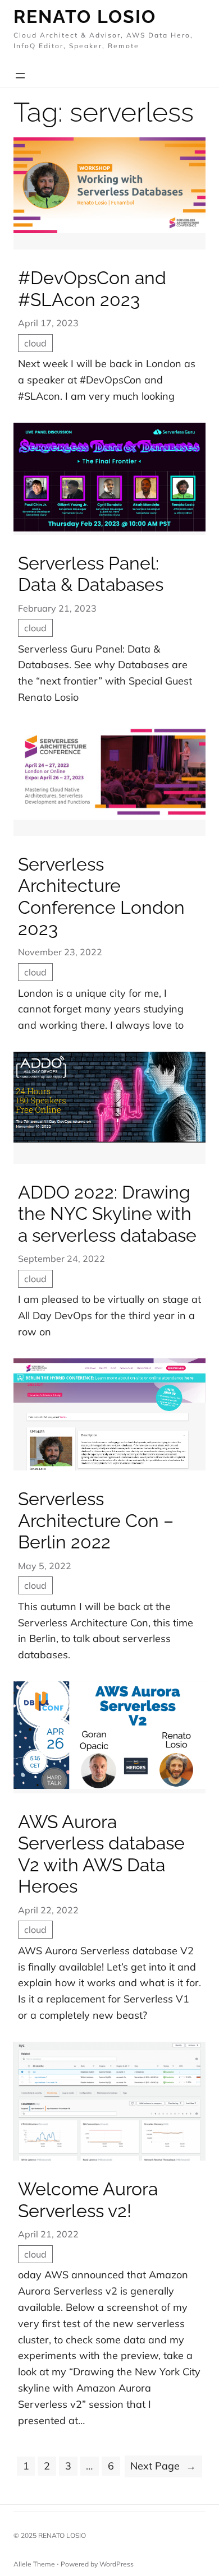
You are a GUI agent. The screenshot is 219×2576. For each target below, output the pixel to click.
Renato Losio (85, 17)
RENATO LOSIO (62, 2535)
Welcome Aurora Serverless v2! (88, 2200)
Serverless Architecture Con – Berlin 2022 (96, 1520)
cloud (35, 343)
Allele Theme (34, 2564)
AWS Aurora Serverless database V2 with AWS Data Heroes (101, 1854)
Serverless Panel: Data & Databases (91, 574)
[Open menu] (20, 76)
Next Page (163, 2466)
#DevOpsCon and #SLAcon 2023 (92, 288)
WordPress (117, 2564)
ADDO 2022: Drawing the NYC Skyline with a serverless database (107, 1214)
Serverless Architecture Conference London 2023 (101, 896)
